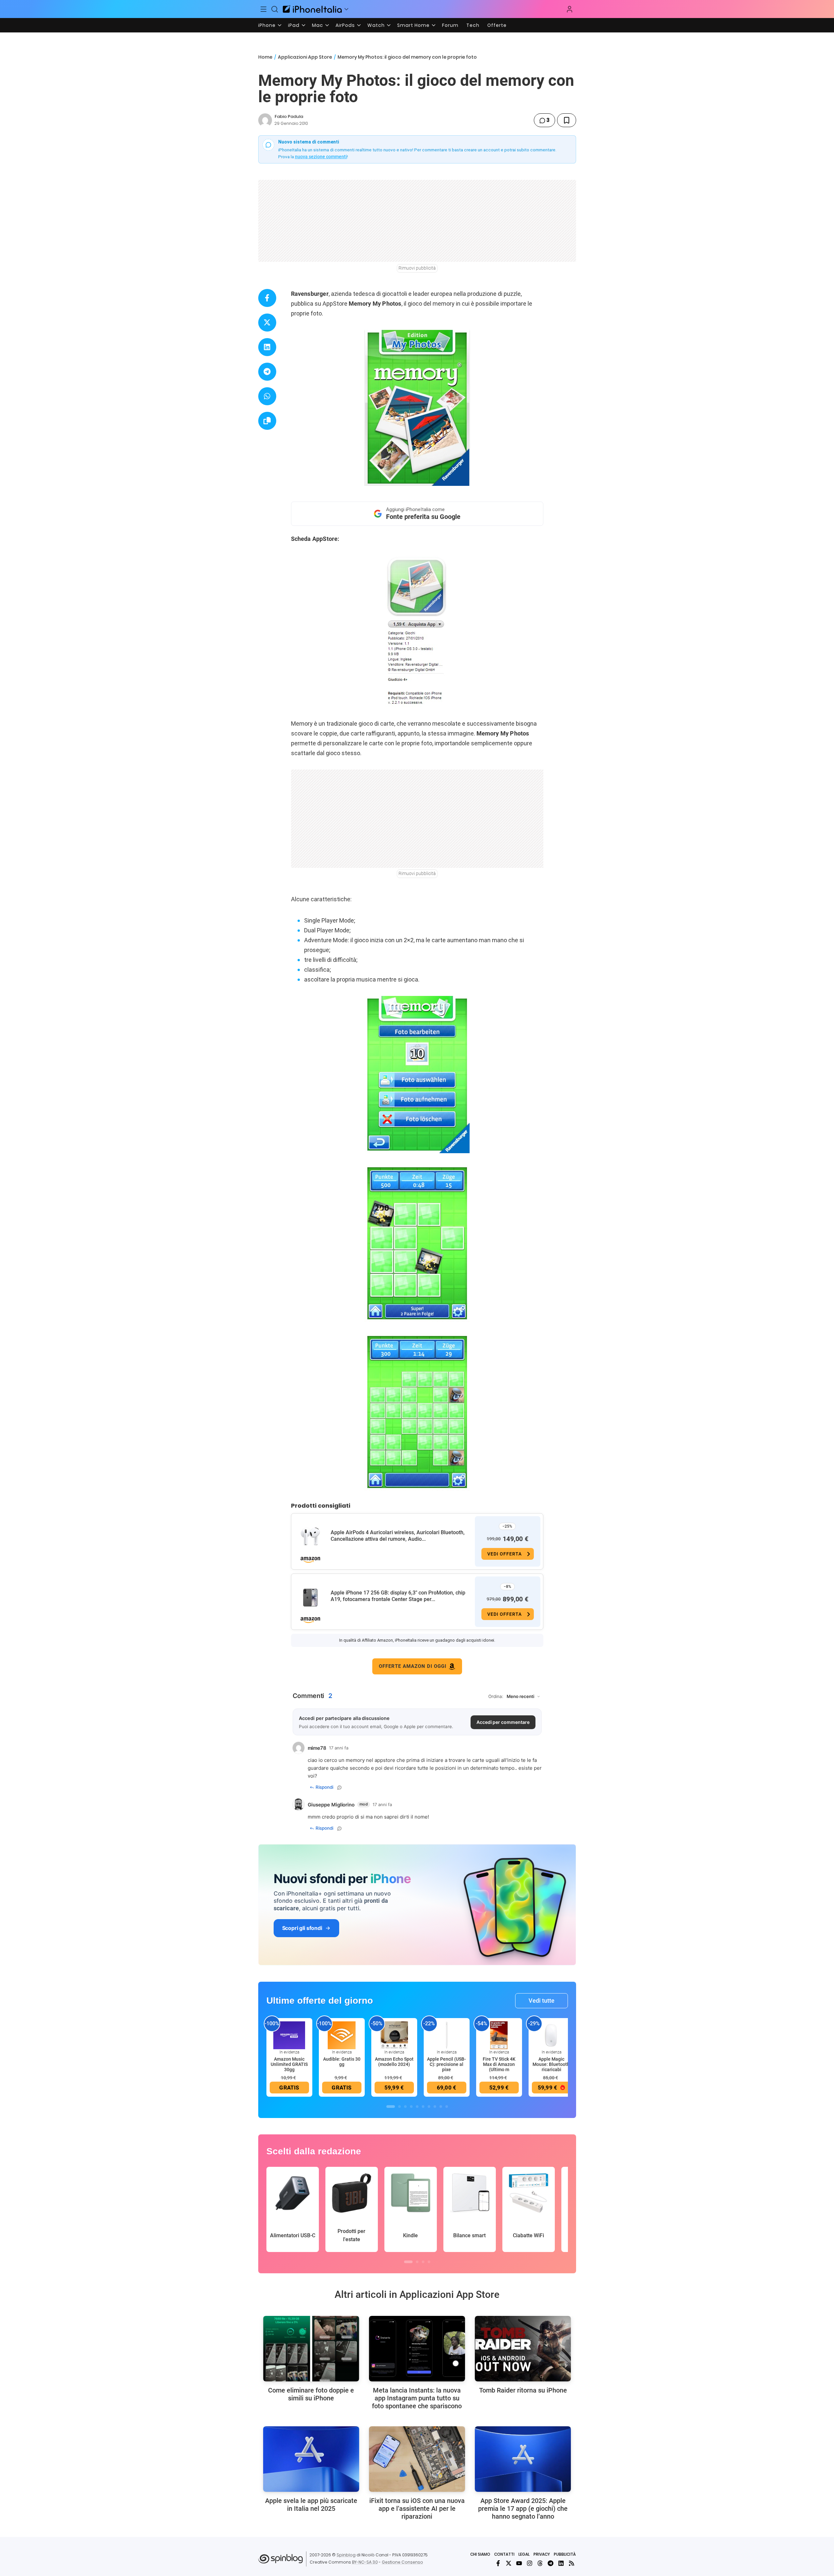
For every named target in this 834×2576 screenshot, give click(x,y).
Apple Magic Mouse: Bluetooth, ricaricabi (552, 2064)
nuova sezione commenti (321, 157)
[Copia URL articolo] (267, 421)
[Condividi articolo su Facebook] (267, 298)
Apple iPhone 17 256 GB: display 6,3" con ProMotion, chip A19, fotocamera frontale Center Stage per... (398, 1596)
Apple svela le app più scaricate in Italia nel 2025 (311, 2505)
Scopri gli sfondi (302, 1928)
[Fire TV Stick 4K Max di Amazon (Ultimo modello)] (499, 2035)
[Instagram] (530, 2563)
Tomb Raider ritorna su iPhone (523, 2390)
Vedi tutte (542, 2001)
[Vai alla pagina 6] (423, 2107)
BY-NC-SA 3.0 (365, 2562)
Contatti (504, 2554)
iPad (294, 25)
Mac (318, 25)
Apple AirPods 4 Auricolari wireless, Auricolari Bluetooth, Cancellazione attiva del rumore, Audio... (398, 1536)
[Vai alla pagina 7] (429, 2107)
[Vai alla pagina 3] (405, 2107)
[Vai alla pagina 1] (391, 2107)
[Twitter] (509, 2563)
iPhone (267, 25)
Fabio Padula (289, 116)
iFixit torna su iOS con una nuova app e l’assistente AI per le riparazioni (417, 2509)
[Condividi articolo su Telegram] (267, 372)
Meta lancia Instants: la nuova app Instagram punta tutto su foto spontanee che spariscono (417, 2398)
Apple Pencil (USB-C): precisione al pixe (446, 2064)
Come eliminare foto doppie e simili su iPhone (311, 2394)
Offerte (497, 25)
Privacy (542, 2554)
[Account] (570, 9)
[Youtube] (519, 2563)
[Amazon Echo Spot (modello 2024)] (394, 2035)
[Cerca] (275, 9)
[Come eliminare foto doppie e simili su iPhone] (311, 2349)
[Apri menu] (346, 9)
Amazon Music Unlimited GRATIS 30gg (289, 2064)
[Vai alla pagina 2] (399, 2107)
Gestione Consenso (402, 2562)
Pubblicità (565, 2554)
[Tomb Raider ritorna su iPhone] (523, 2349)
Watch (376, 25)
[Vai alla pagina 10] (447, 2107)
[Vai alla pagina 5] (417, 2107)
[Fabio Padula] (265, 120)
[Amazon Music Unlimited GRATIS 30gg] (289, 2035)
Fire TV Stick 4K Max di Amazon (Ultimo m (499, 2064)
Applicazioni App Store (305, 57)
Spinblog (346, 2555)
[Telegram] (551, 2563)
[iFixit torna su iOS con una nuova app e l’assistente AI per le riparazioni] (417, 2459)
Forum (450, 25)
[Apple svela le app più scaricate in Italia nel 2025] (311, 2459)
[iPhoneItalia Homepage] (312, 9)
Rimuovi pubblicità (417, 268)
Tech (473, 25)
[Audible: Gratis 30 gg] (342, 2035)
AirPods (345, 25)
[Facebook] (498, 2563)
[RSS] (572, 2563)
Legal (524, 2554)
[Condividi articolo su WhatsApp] (267, 396)
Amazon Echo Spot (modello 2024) (394, 2062)
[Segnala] (339, 1787)
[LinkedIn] (561, 2563)
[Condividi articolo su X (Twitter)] (267, 323)
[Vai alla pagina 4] (411, 2107)
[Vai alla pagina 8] (435, 2107)
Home (265, 57)
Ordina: (496, 1696)
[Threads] (540, 2563)
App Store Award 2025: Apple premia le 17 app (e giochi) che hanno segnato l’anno (523, 2509)
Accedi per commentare (503, 1722)
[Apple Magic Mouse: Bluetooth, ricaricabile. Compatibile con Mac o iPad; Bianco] (552, 2035)
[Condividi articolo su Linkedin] (267, 347)
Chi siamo (480, 2554)
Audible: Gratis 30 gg (342, 2062)
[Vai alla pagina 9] (441, 2107)
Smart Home (413, 25)
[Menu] (264, 9)
